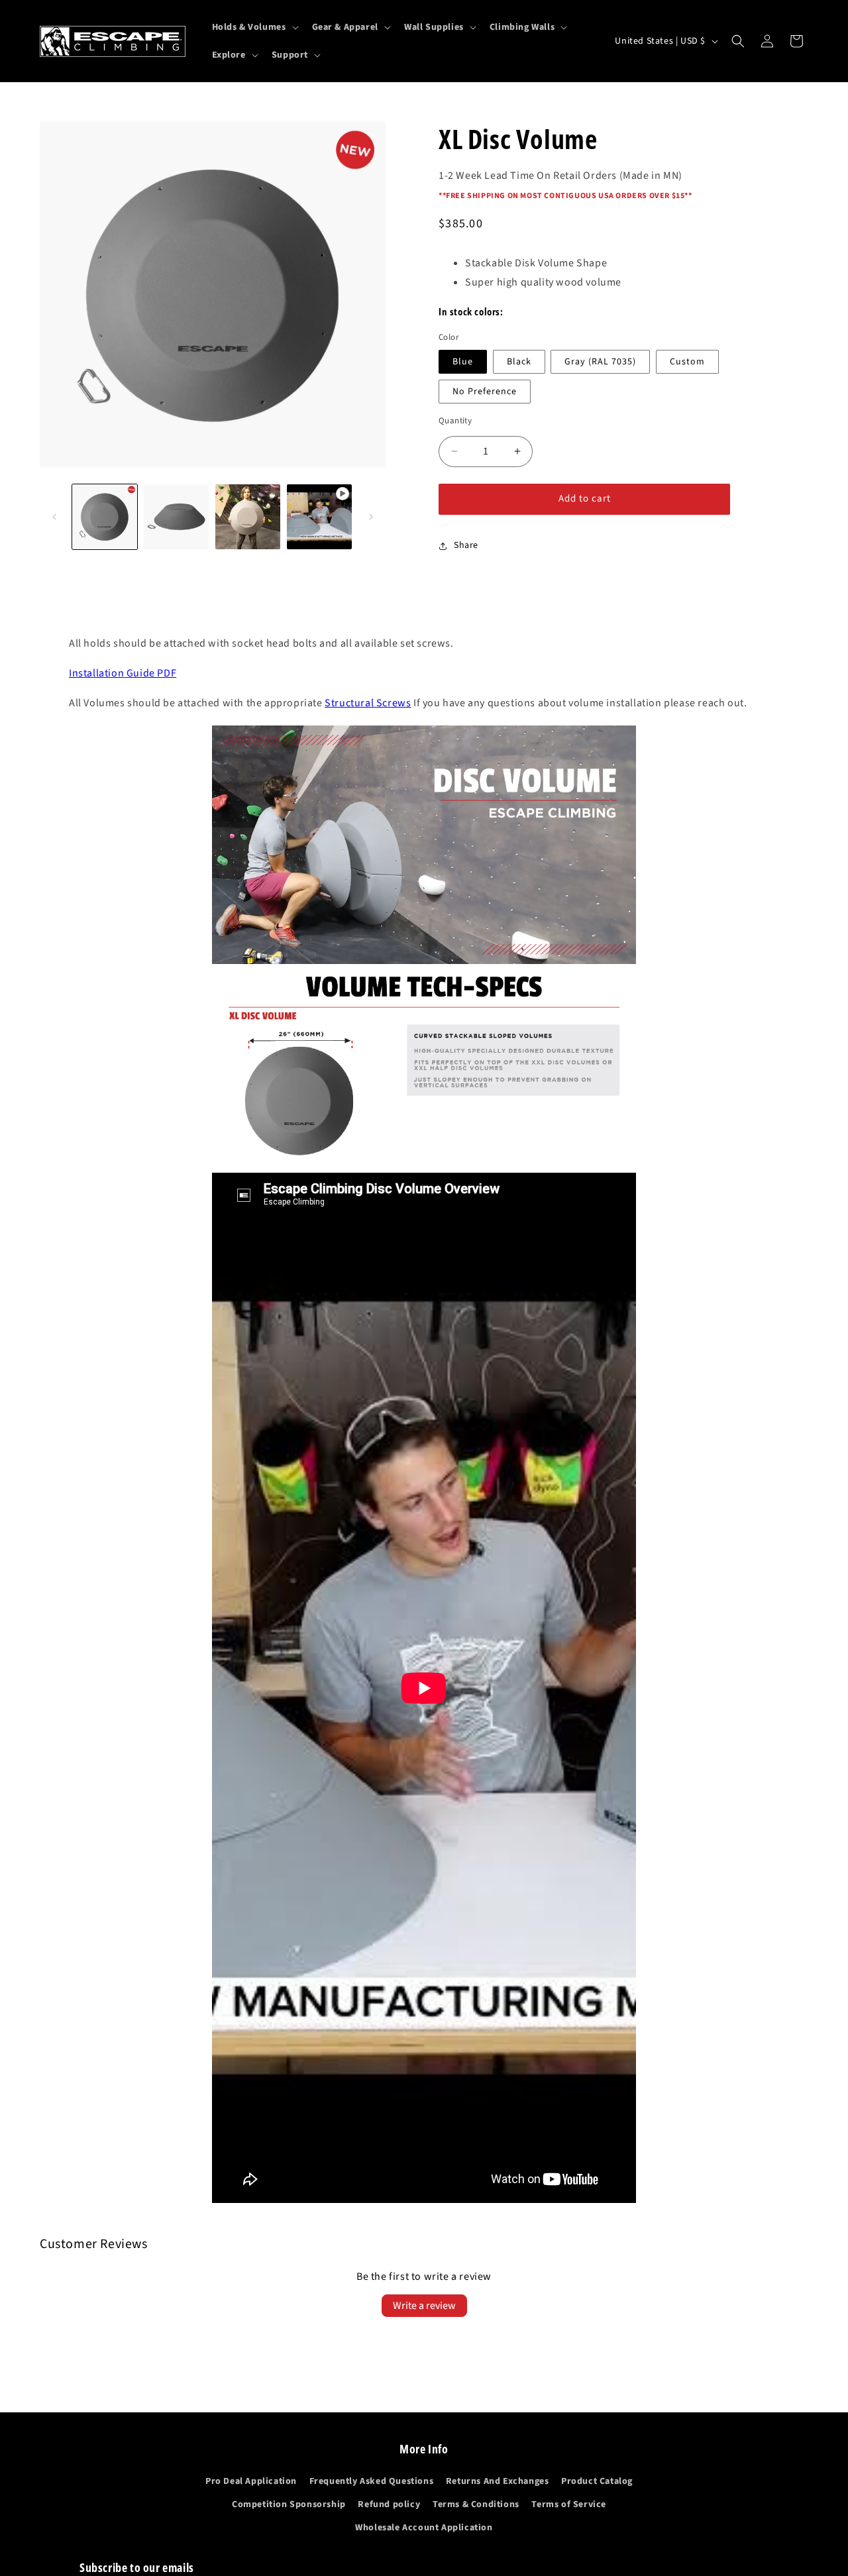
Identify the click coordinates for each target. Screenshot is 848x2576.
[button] (254, 27)
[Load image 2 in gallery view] (176, 517)
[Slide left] (54, 517)
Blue (463, 362)
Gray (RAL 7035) (600, 362)
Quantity (455, 421)
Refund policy (389, 2504)
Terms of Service (569, 2504)
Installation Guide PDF (123, 673)
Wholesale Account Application (424, 2528)
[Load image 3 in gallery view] (248, 517)
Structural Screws (368, 703)
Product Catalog (597, 2481)
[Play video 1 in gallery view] (319, 517)
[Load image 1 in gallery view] (105, 517)
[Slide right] (371, 517)
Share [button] (466, 545)
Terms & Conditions (476, 2504)
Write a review (424, 2306)
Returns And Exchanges (498, 2481)
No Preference (485, 392)
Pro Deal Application (251, 2481)
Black (519, 362)
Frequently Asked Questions (372, 2481)
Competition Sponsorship (289, 2504)
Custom (687, 362)
